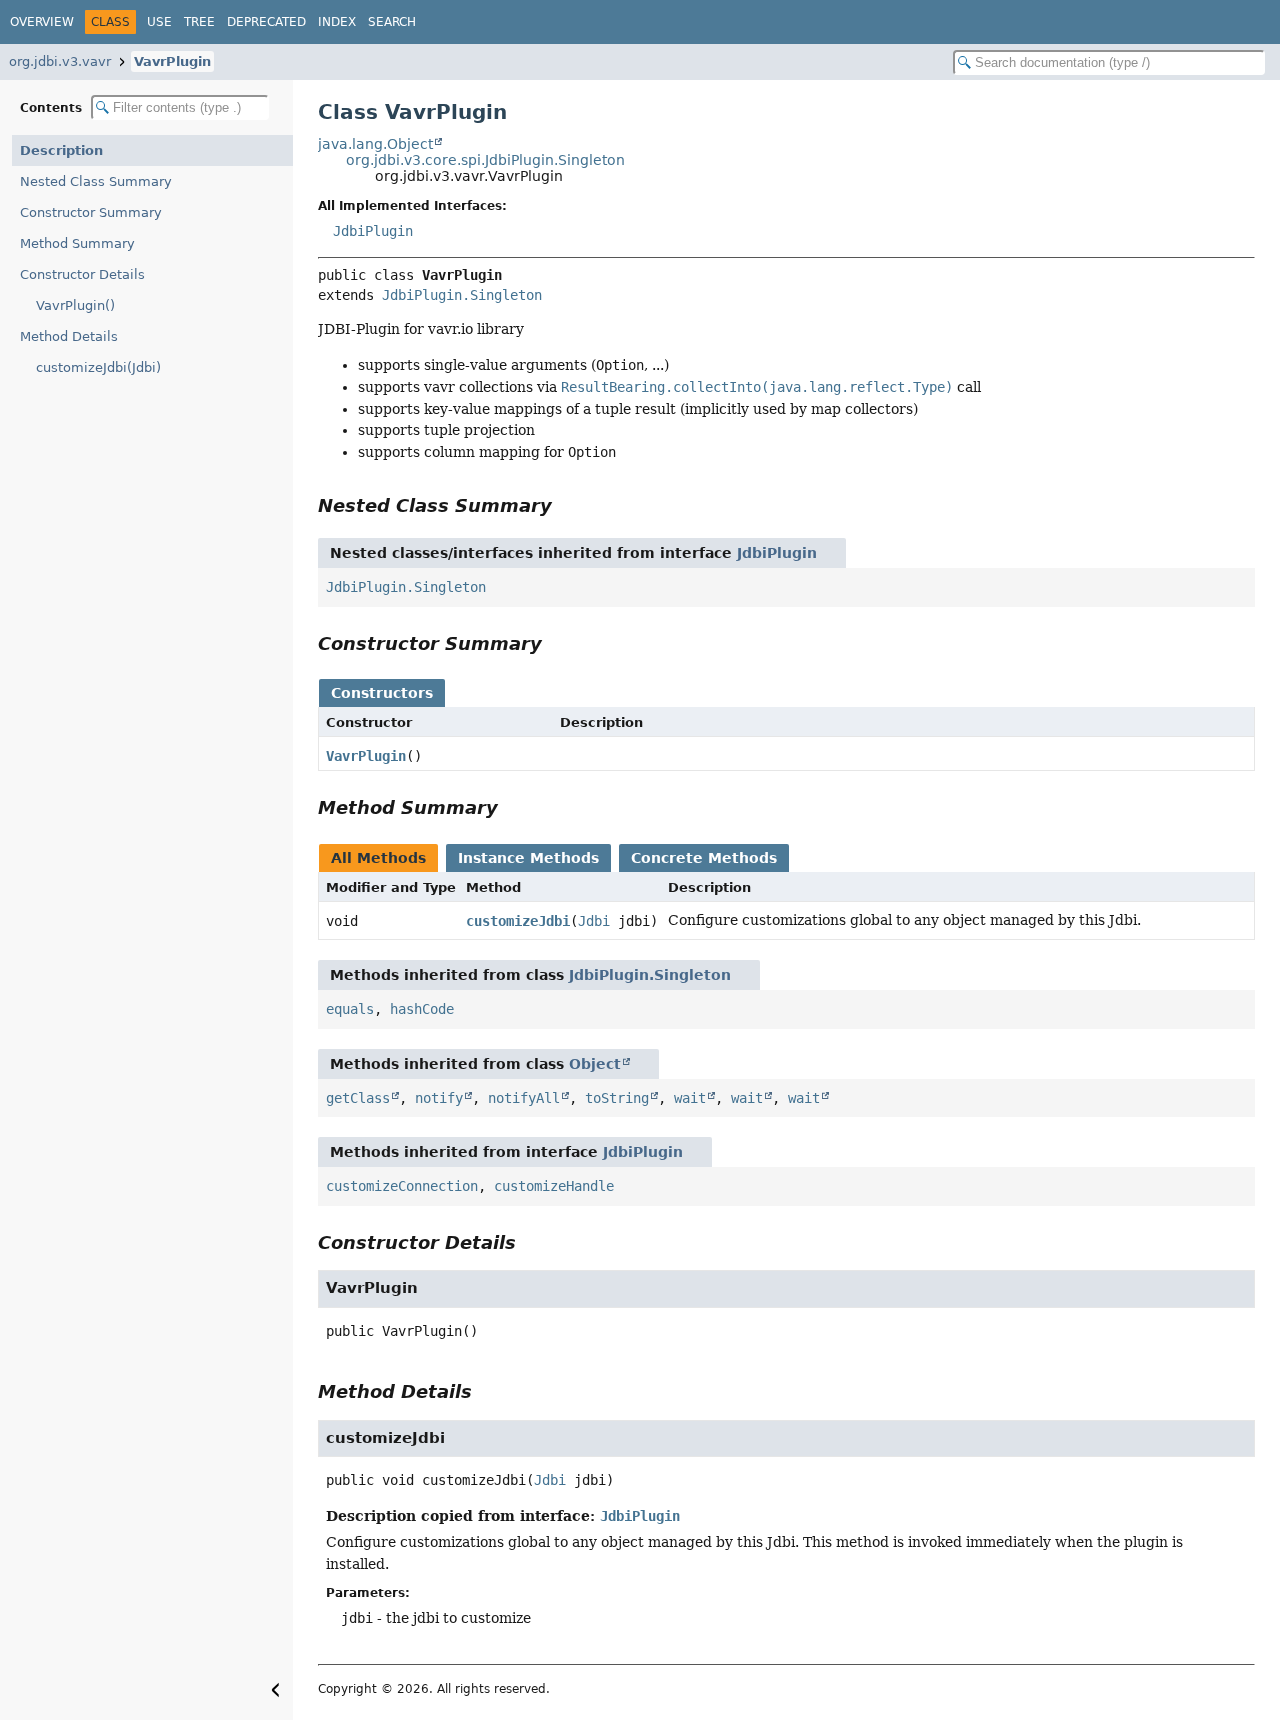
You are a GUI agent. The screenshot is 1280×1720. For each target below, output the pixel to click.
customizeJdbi (518, 921)
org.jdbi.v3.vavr (60, 61)
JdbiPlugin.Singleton (462, 295)
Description (61, 150)
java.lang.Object (375, 144)
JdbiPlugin (373, 231)
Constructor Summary (91, 212)
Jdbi (594, 921)
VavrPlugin (172, 61)
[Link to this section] (566, 505)
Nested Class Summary (96, 181)
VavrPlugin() (75, 305)
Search (392, 22)
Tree (199, 22)
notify (439, 1098)
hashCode (422, 1009)
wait (690, 1098)
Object (595, 1064)
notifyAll (524, 1098)
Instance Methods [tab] (528, 858)
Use (159, 22)
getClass (358, 1098)
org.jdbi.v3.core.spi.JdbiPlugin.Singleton (485, 160)
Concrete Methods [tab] (704, 858)
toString (617, 1098)
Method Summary (77, 243)
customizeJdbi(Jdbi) (98, 367)
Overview (42, 22)
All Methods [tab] (378, 858)
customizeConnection (402, 1186)
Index (337, 22)
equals (350, 1009)
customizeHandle (554, 1186)
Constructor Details (82, 274)
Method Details (69, 336)
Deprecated (266, 22)
